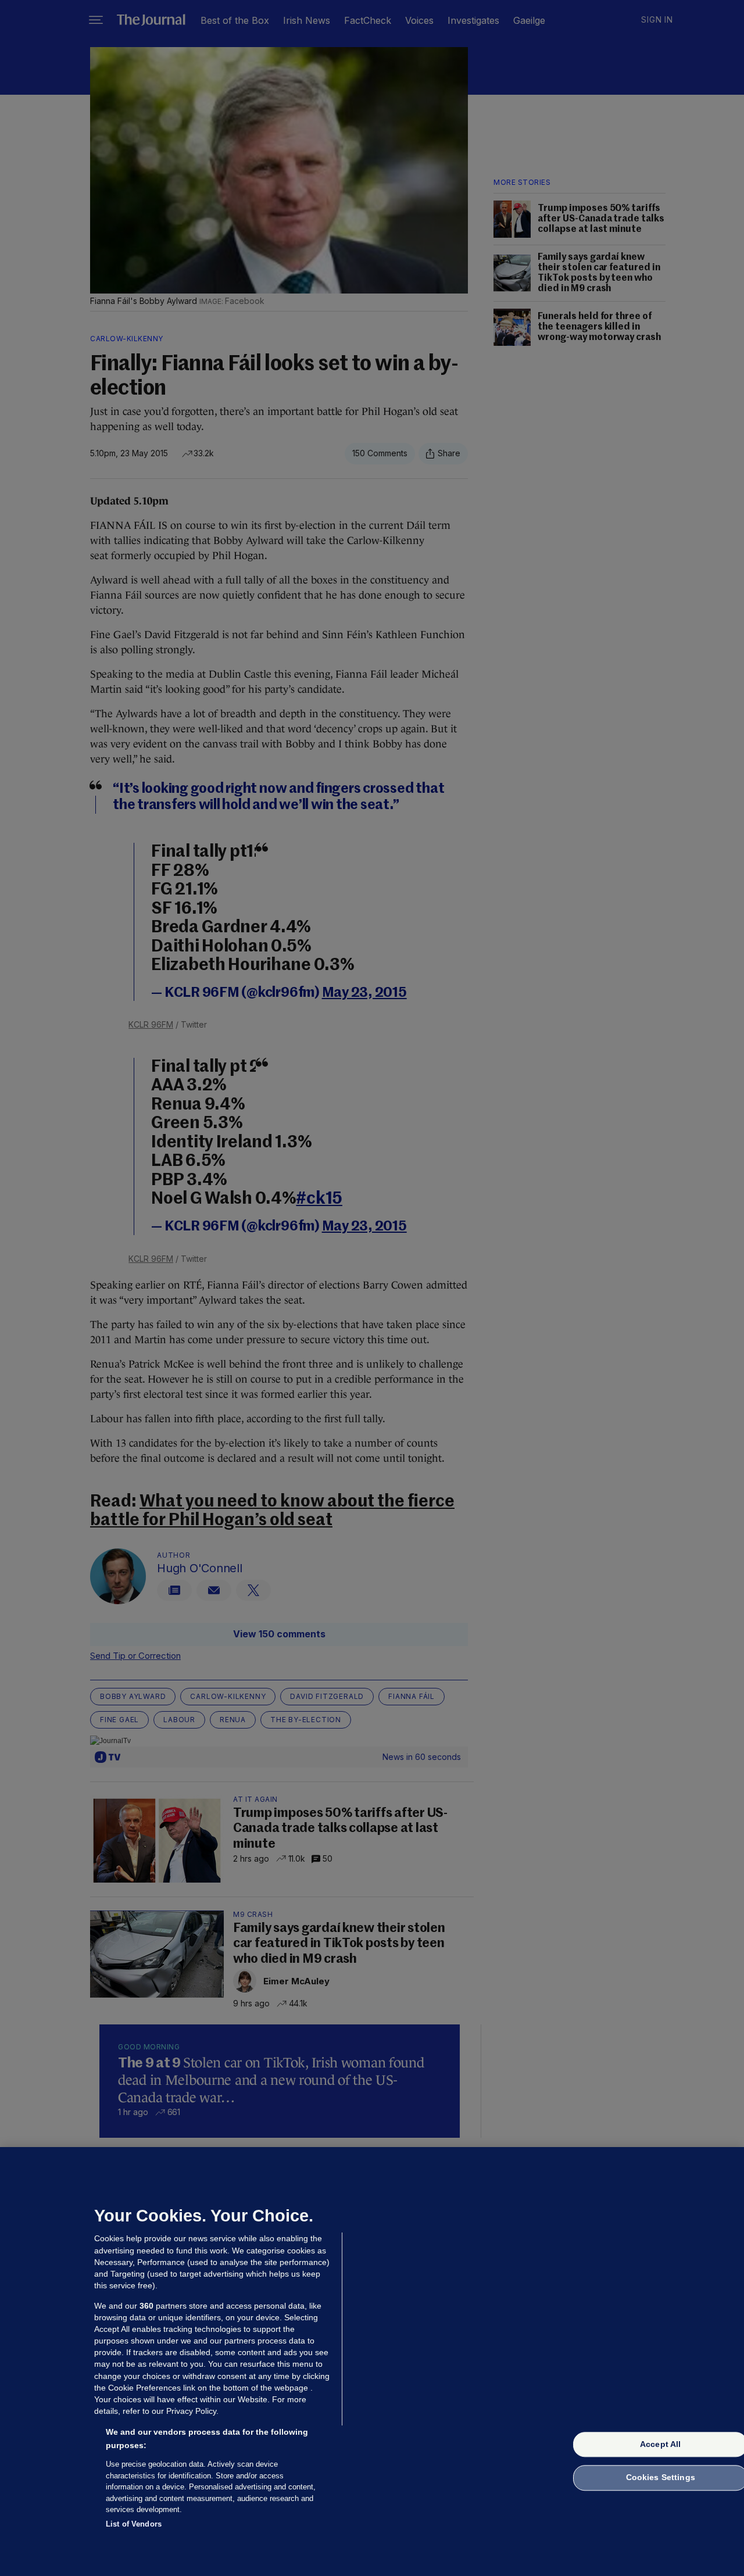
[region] (372, 2362)
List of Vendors (134, 2523)
